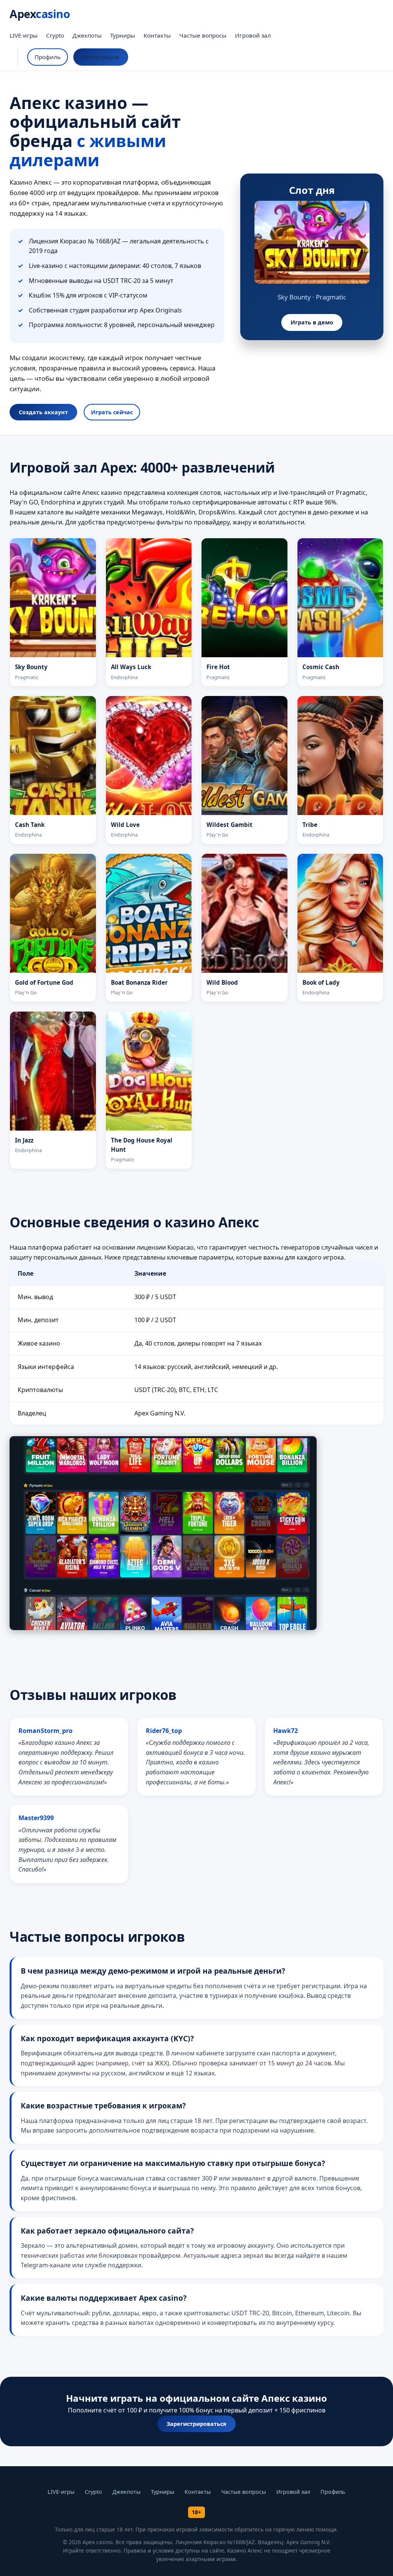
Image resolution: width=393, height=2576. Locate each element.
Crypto (55, 35)
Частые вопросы (203, 35)
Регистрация (101, 57)
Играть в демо (312, 322)
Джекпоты (87, 35)
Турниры (123, 35)
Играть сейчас (112, 412)
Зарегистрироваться (196, 2424)
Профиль (48, 57)
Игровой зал (253, 35)
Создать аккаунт (43, 412)
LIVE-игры (24, 35)
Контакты (157, 35)
